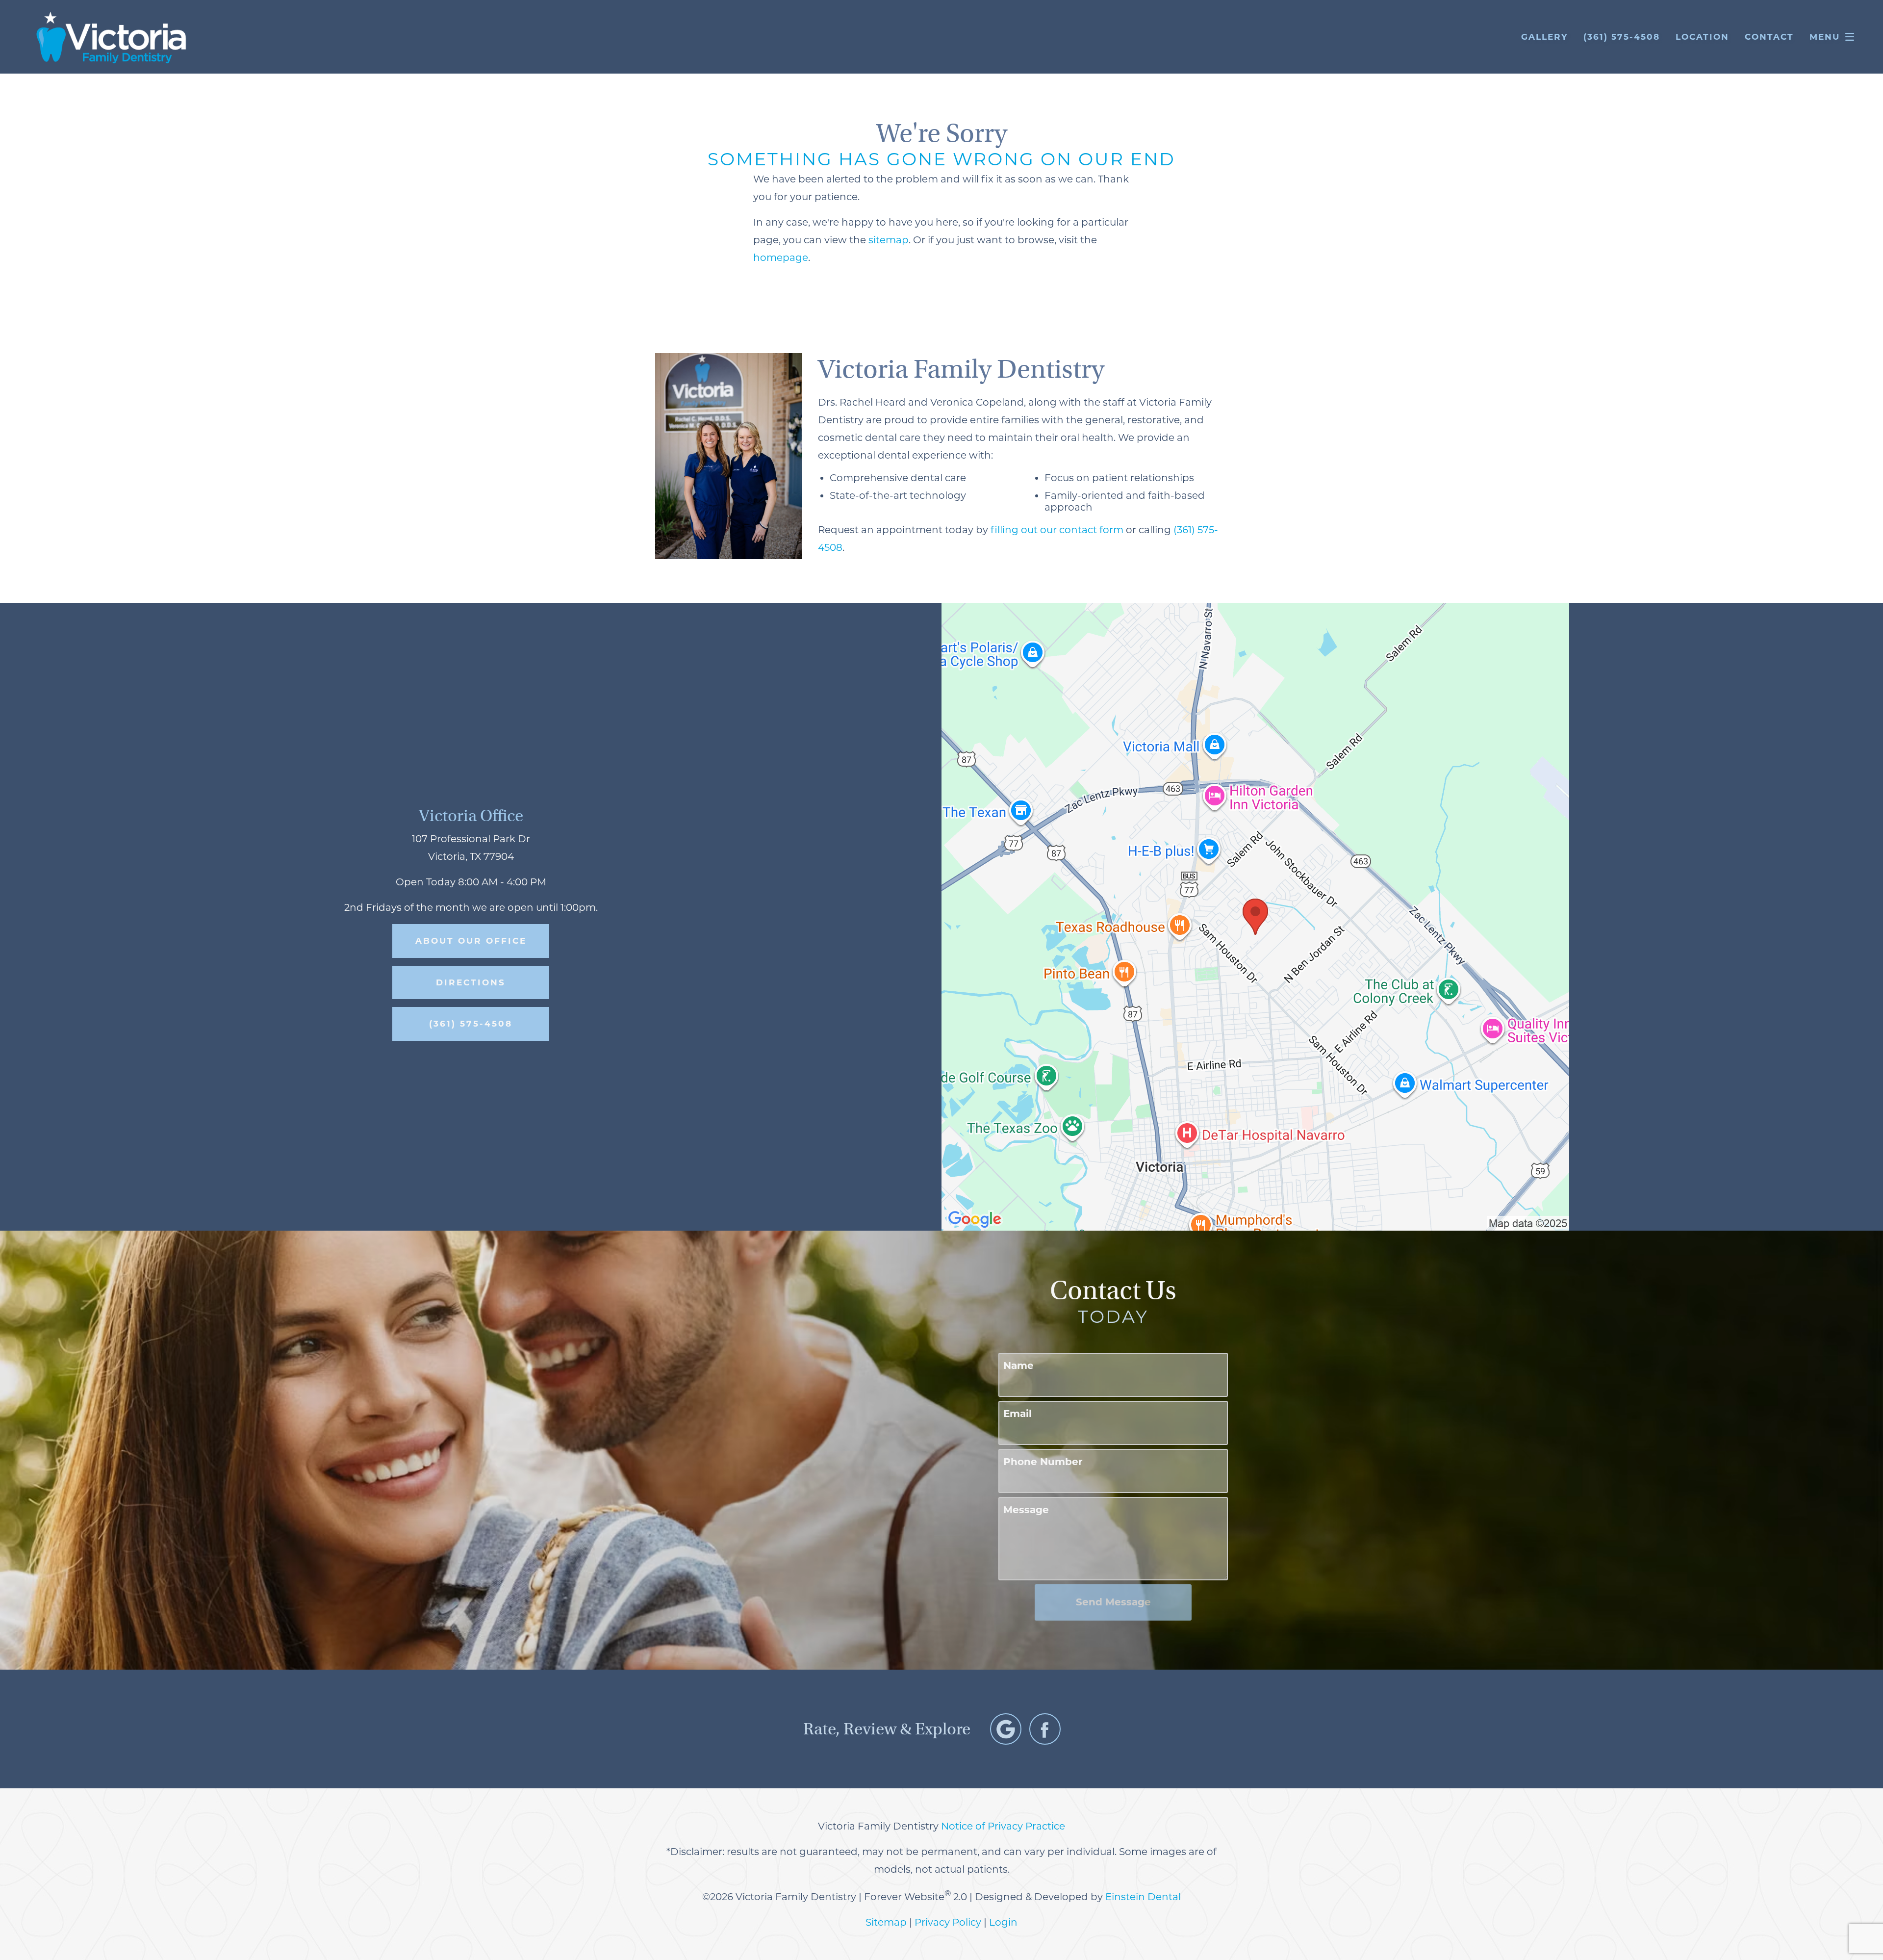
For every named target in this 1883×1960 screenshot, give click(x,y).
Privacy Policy (948, 1922)
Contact (1769, 37)
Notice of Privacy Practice (1003, 1826)
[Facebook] (1045, 1729)
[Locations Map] (1255, 916)
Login (1003, 1922)
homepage (781, 258)
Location (1702, 37)
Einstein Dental (1143, 1897)
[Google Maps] (1006, 1729)
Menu (1825, 37)
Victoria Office (471, 815)
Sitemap (886, 1922)
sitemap (889, 240)
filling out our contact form (1057, 530)
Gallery (1544, 37)
